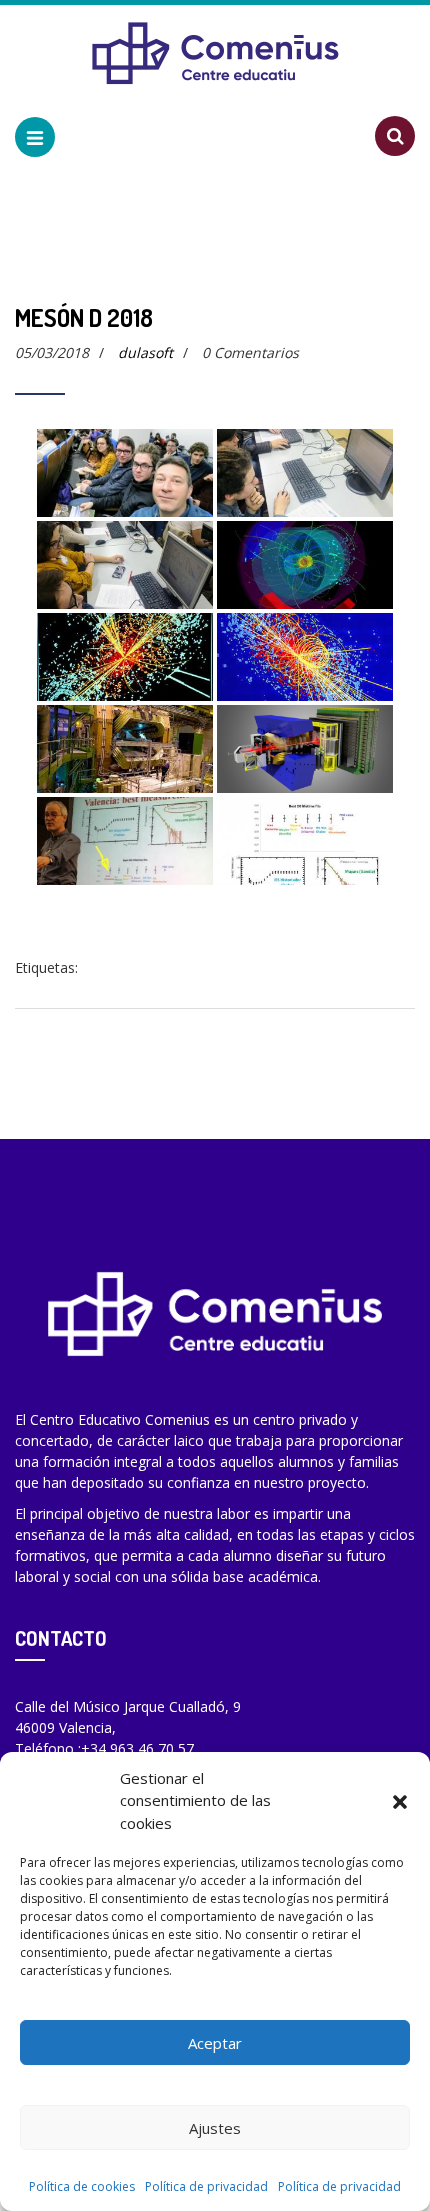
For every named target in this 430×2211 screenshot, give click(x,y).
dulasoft (145, 352)
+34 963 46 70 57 (137, 1748)
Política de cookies (82, 2186)
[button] (400, 1800)
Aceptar (215, 2043)
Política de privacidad (206, 2186)
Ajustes (215, 2128)
